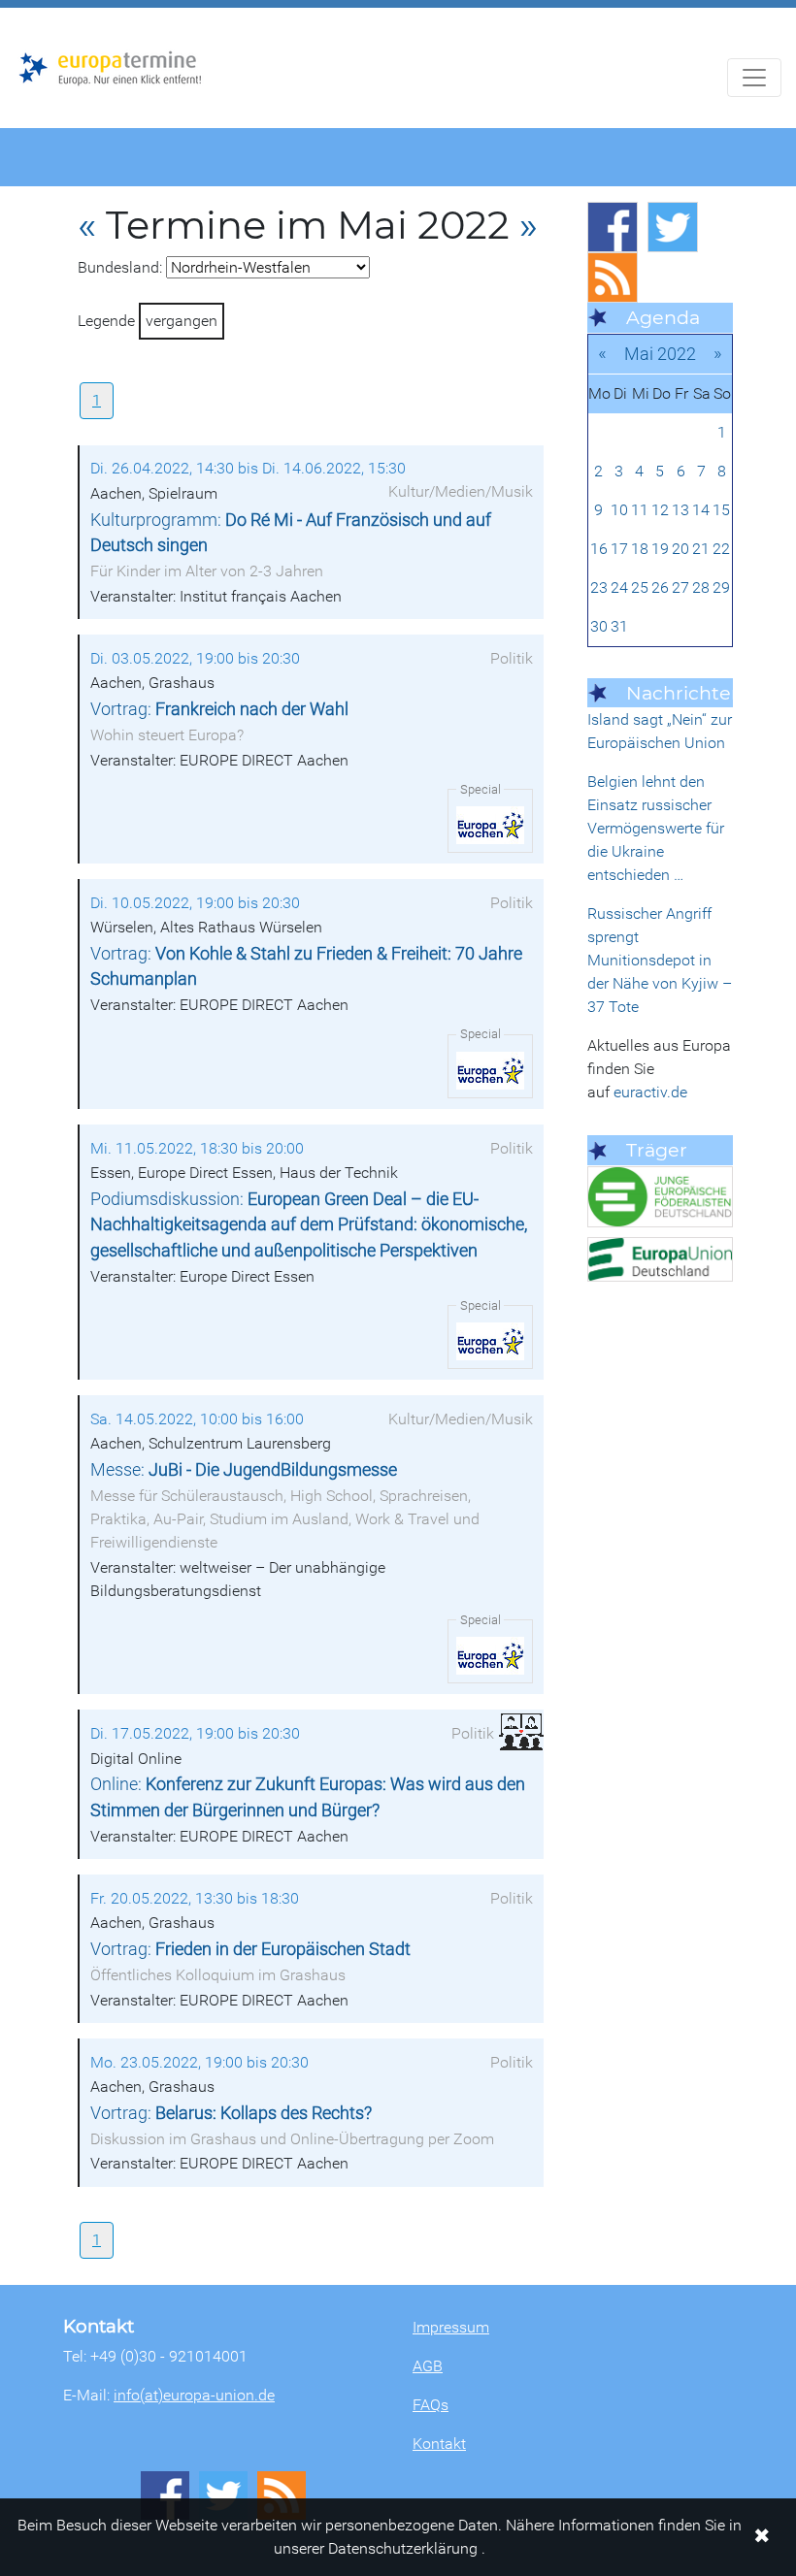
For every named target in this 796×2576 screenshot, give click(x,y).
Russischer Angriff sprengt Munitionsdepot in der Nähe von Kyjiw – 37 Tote (660, 960)
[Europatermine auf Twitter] (673, 227)
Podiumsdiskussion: (309, 1225)
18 (640, 549)
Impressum (451, 2327)
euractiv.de (650, 1092)
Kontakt (439, 2444)
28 (701, 587)
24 (619, 587)
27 (680, 587)
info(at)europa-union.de (194, 2395)
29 (721, 587)
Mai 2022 (660, 354)
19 (660, 549)
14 (701, 510)
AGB (428, 2366)
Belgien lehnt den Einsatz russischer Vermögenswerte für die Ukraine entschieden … (656, 828)
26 (660, 587)
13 (680, 510)
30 (599, 626)
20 (680, 549)
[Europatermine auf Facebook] (613, 227)
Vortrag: (219, 709)
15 (721, 510)
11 (640, 510)
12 (660, 510)
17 (619, 549)
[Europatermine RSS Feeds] (613, 277)
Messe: (244, 1470)
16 (599, 549)
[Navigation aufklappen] (754, 78)
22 (721, 549)
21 (701, 549)
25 (640, 587)
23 (599, 587)
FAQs (431, 2405)
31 (619, 626)
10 (619, 510)
